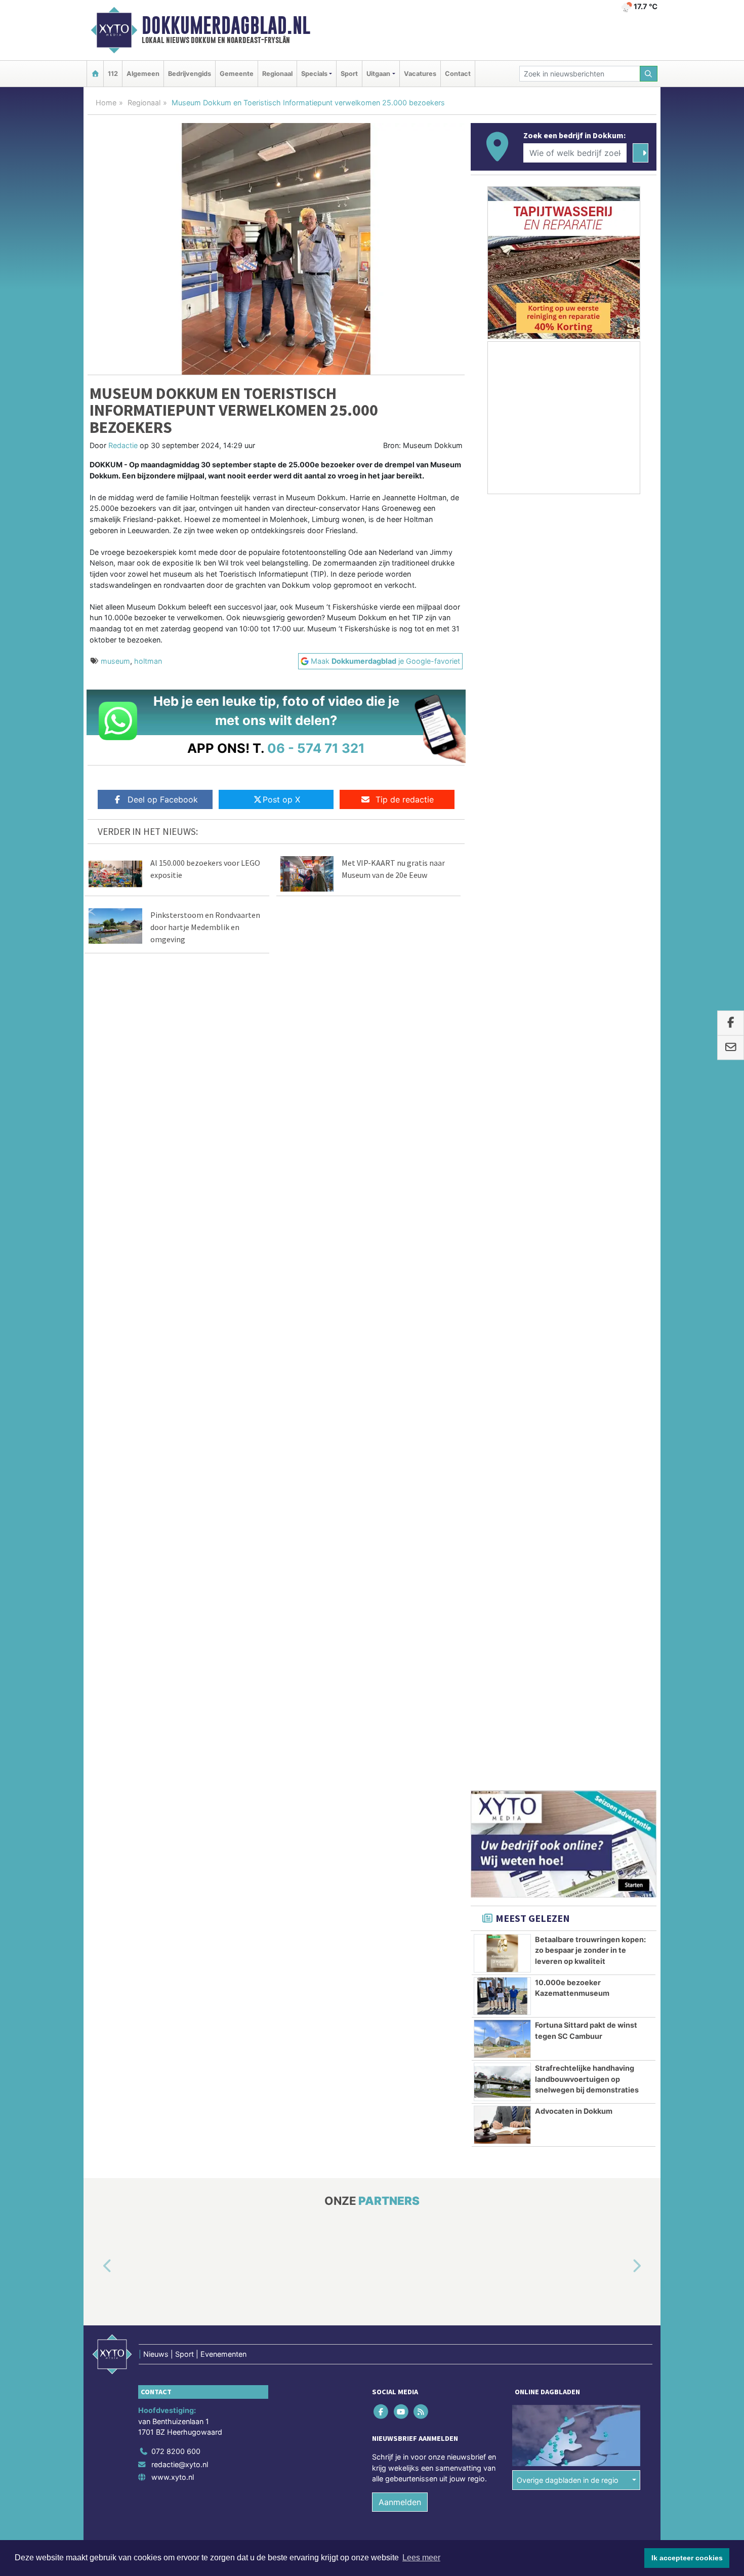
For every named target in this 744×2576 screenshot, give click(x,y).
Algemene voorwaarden (506, 1490)
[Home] (95, 74)
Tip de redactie (405, 799)
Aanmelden (400, 1429)
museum (115, 661)
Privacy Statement (617, 1490)
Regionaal (277, 74)
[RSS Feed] (421, 1338)
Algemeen (143, 74)
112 (113, 74)
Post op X (281, 799)
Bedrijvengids (190, 74)
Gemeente (237, 74)
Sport (349, 74)
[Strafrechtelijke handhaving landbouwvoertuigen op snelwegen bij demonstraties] (502, 1009)
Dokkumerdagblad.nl (226, 25)
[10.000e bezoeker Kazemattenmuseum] (502, 923)
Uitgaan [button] (378, 74)
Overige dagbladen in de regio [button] (568, 1406)
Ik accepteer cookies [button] (687, 2558)
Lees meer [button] (421, 2558)
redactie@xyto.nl (180, 1391)
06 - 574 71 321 (316, 748)
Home (106, 103)
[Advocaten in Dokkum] (502, 1052)
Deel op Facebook (163, 799)
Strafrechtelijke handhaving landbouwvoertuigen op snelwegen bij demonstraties (587, 1005)
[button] (96, 1193)
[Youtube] (402, 1338)
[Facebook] (382, 1338)
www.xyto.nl (173, 1404)
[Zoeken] (649, 74)
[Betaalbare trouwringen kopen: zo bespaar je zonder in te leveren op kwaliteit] (502, 880)
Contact (458, 74)
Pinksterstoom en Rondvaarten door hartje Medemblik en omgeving (205, 927)
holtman (148, 661)
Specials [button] (314, 74)
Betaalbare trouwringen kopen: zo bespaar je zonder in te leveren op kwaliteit (590, 877)
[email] (731, 1048)
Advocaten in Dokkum (574, 1038)
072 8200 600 (176, 1378)
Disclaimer (566, 1490)
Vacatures (420, 74)
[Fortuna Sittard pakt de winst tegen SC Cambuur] (502, 965)
